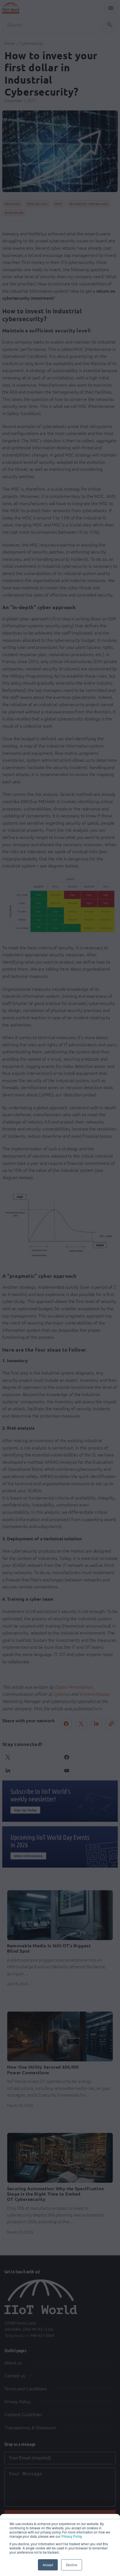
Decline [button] (72, 2565)
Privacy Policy (72, 2536)
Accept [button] (48, 2565)
